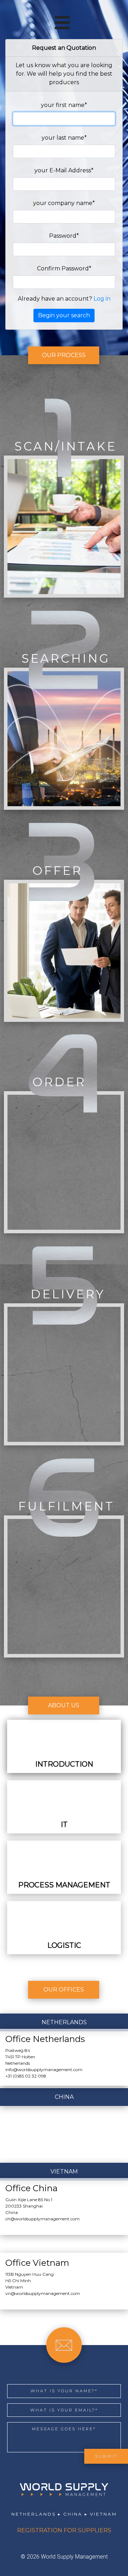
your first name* (64, 105)
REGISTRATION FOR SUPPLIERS (64, 2530)
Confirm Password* (64, 268)
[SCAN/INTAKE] (64, 596)
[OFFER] (64, 1020)
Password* (64, 236)
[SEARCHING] (64, 808)
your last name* (64, 138)
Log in (102, 299)
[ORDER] (64, 1231)
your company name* (64, 203)
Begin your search (64, 315)
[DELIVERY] (64, 1443)
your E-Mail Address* (64, 170)
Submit (106, 2456)
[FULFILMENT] (64, 1656)
